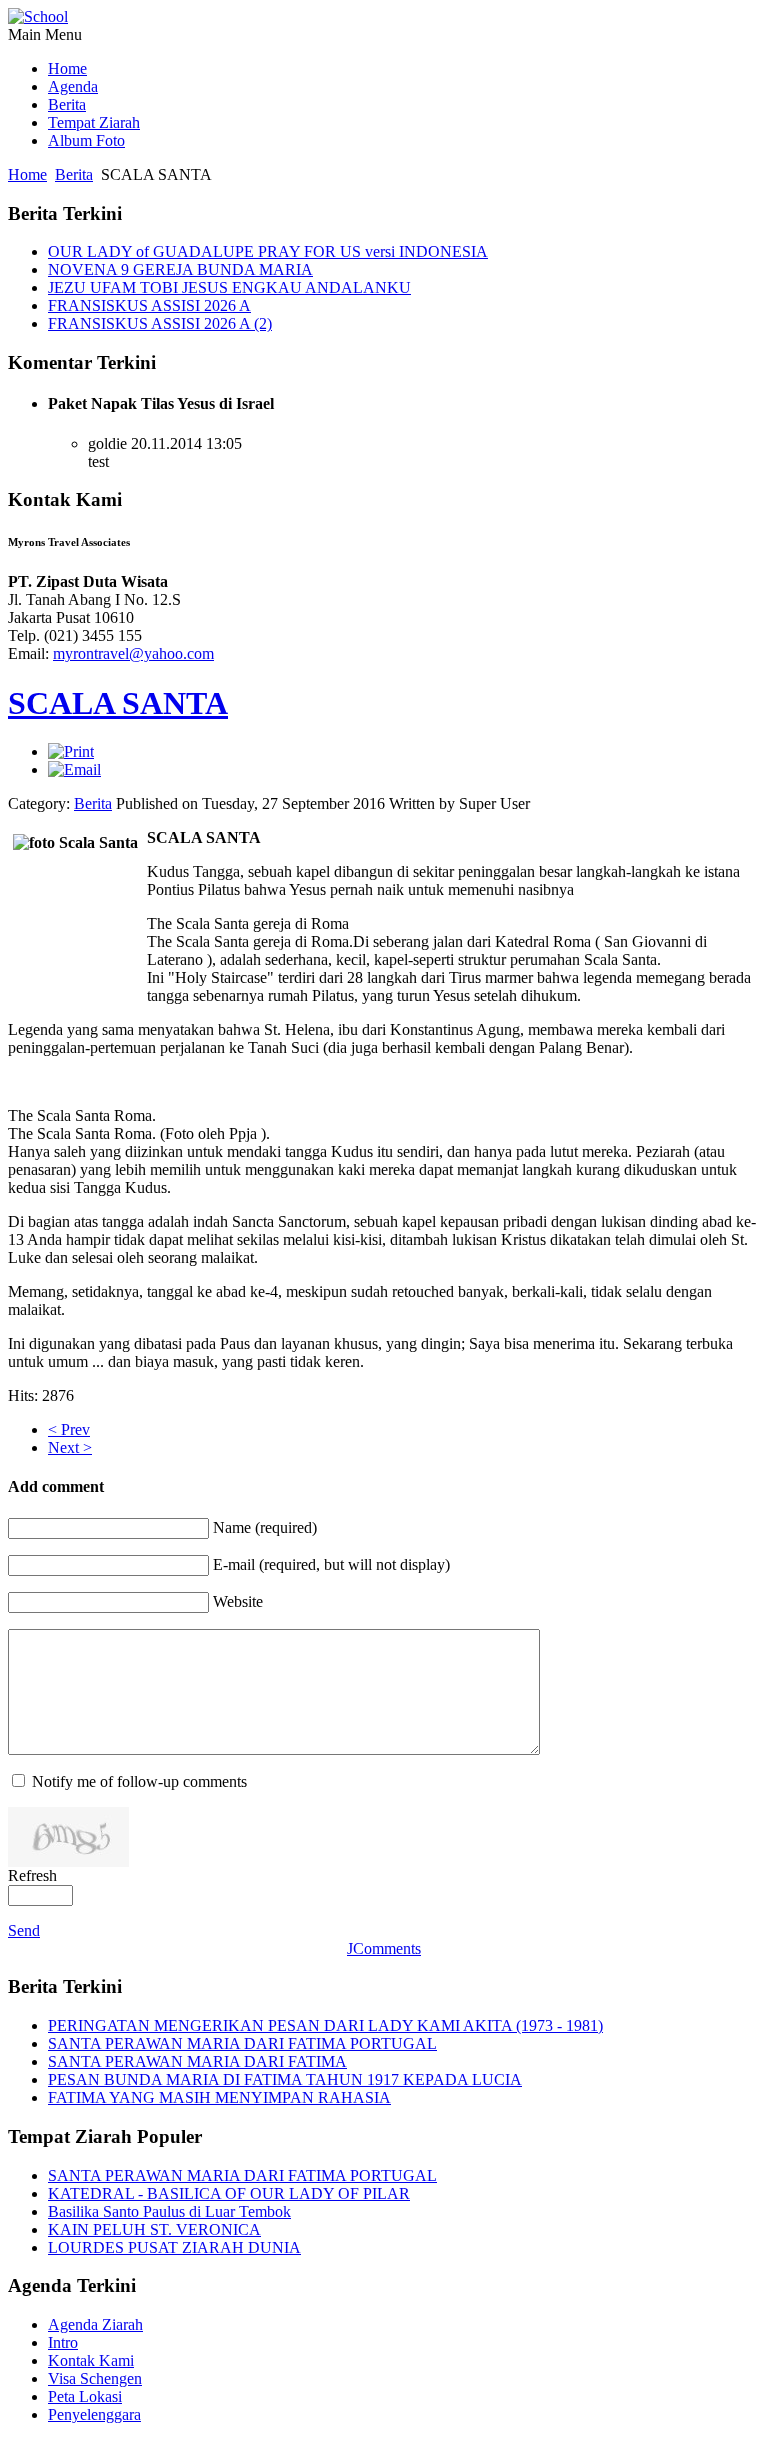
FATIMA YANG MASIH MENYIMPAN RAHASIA (219, 2097)
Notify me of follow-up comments (139, 1781)
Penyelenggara (94, 2414)
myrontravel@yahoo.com (133, 653)
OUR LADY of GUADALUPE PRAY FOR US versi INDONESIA (268, 251)
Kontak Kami (91, 2360)
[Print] (71, 751)
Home (27, 174)
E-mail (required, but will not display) (331, 1564)
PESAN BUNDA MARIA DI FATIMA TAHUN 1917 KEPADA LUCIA (285, 2079)
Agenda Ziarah (95, 2324)
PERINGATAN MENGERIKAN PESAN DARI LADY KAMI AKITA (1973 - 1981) (325, 2025)
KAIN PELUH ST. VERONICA (154, 2229)
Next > (70, 1447)
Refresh (32, 1875)
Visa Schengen (95, 2378)
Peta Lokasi (85, 2396)
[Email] (74, 769)
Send (24, 1930)
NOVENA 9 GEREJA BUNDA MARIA (180, 269)
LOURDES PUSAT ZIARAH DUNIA (174, 2247)
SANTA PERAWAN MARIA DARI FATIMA (197, 2061)
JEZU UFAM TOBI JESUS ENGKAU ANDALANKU (229, 287)
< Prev (69, 1429)
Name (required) (265, 1527)
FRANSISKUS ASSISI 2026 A (149, 305)
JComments (384, 1948)
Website (238, 1601)
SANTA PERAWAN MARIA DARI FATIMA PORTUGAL (242, 2043)
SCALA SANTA (118, 703)
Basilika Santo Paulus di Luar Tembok (169, 2211)
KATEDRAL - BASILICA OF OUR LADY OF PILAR (229, 2193)
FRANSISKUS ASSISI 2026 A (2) (160, 323)
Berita (74, 174)
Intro (63, 2342)
